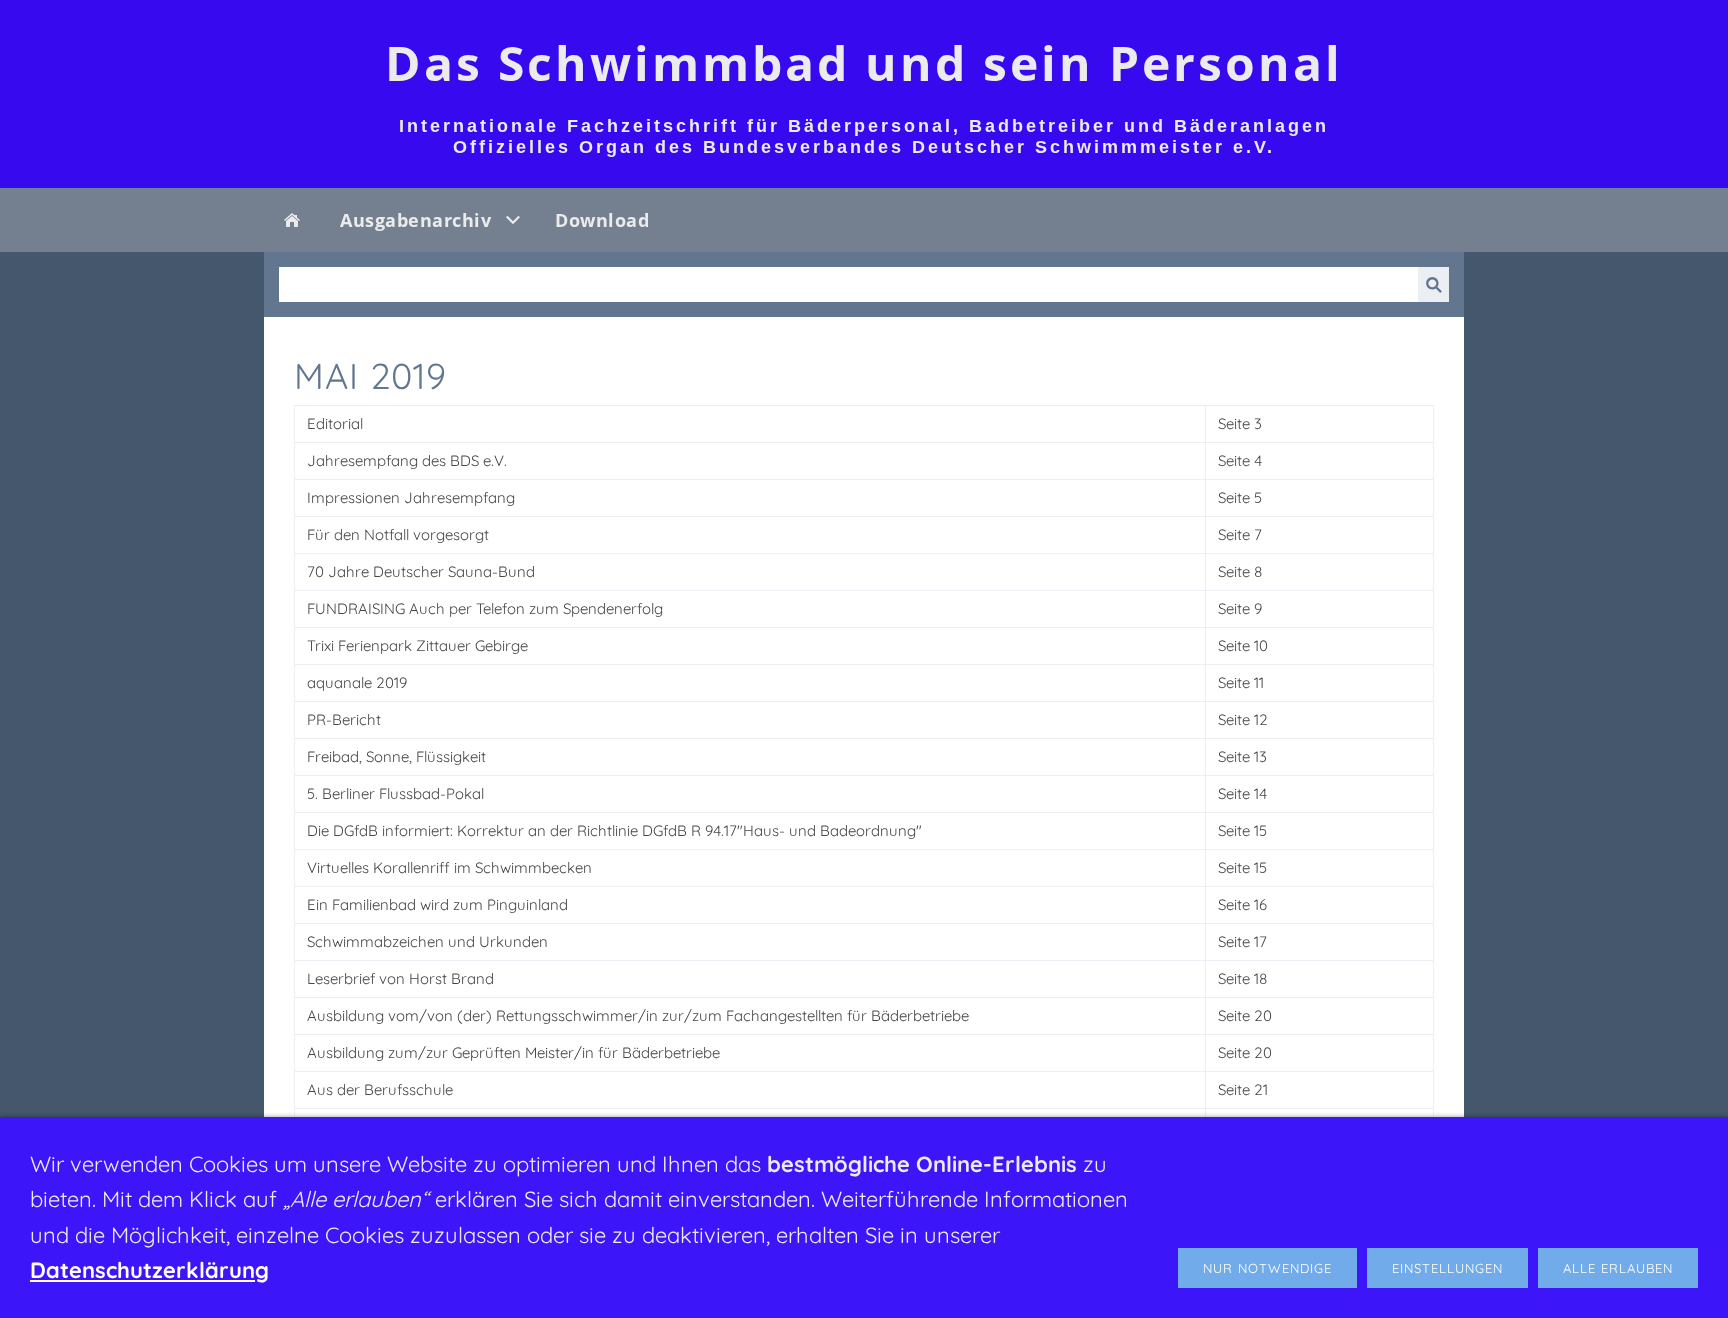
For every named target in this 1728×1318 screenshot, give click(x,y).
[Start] (292, 220)
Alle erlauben (1618, 1268)
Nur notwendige (1267, 1268)
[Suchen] (1433, 284)
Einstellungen (1447, 1268)
